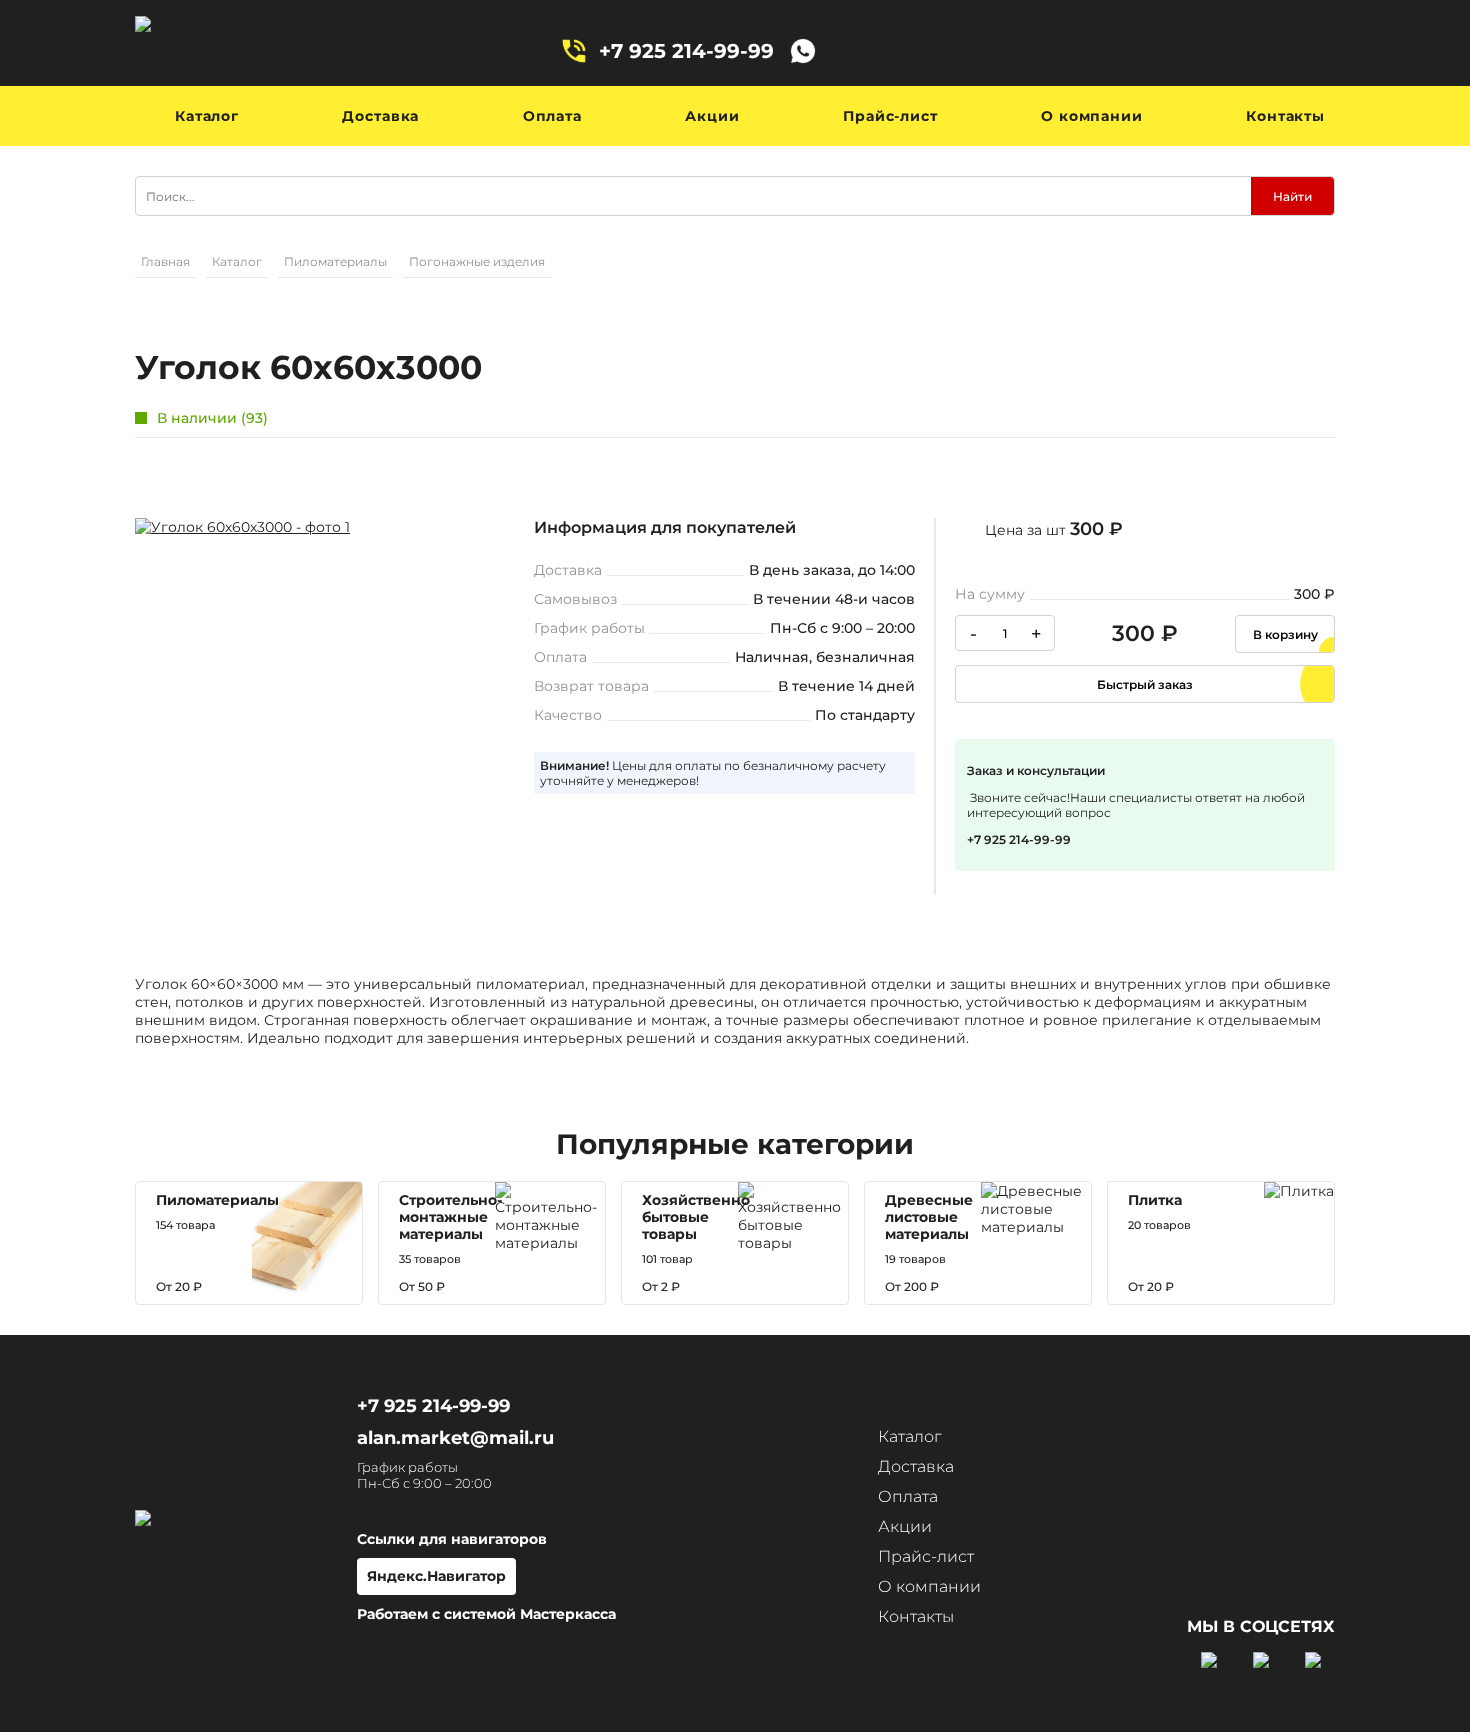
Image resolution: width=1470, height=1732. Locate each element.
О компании (1091, 116)
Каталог (207, 116)
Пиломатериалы (335, 261)
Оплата (552, 116)
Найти (1292, 196)
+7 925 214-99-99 (686, 51)
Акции (712, 116)
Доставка (380, 116)
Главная (165, 261)
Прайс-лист (890, 116)
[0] (1295, 51)
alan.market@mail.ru (455, 1438)
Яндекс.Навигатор (436, 1576)
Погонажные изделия (477, 261)
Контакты (1285, 116)
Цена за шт (1054, 529)
